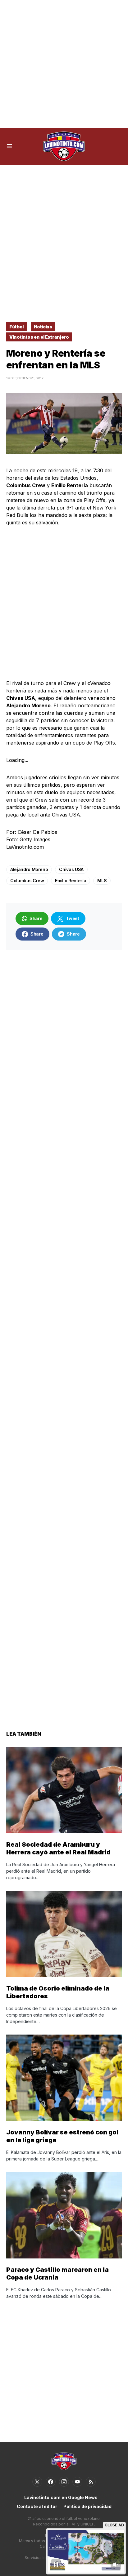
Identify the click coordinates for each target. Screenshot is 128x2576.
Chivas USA (71, 869)
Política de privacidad (87, 2506)
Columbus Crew (27, 881)
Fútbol (16, 327)
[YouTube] (77, 2482)
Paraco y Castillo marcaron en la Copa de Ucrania (57, 2273)
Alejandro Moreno (29, 869)
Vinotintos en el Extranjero (39, 337)
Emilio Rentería (71, 881)
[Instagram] (64, 2482)
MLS (102, 881)
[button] (9, 146)
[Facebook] (51, 2482)
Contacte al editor (37, 2506)
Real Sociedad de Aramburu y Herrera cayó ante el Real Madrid (58, 1848)
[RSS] (91, 2482)
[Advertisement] (64, 64)
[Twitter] (37, 2482)
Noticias (43, 327)
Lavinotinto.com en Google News (61, 2497)
